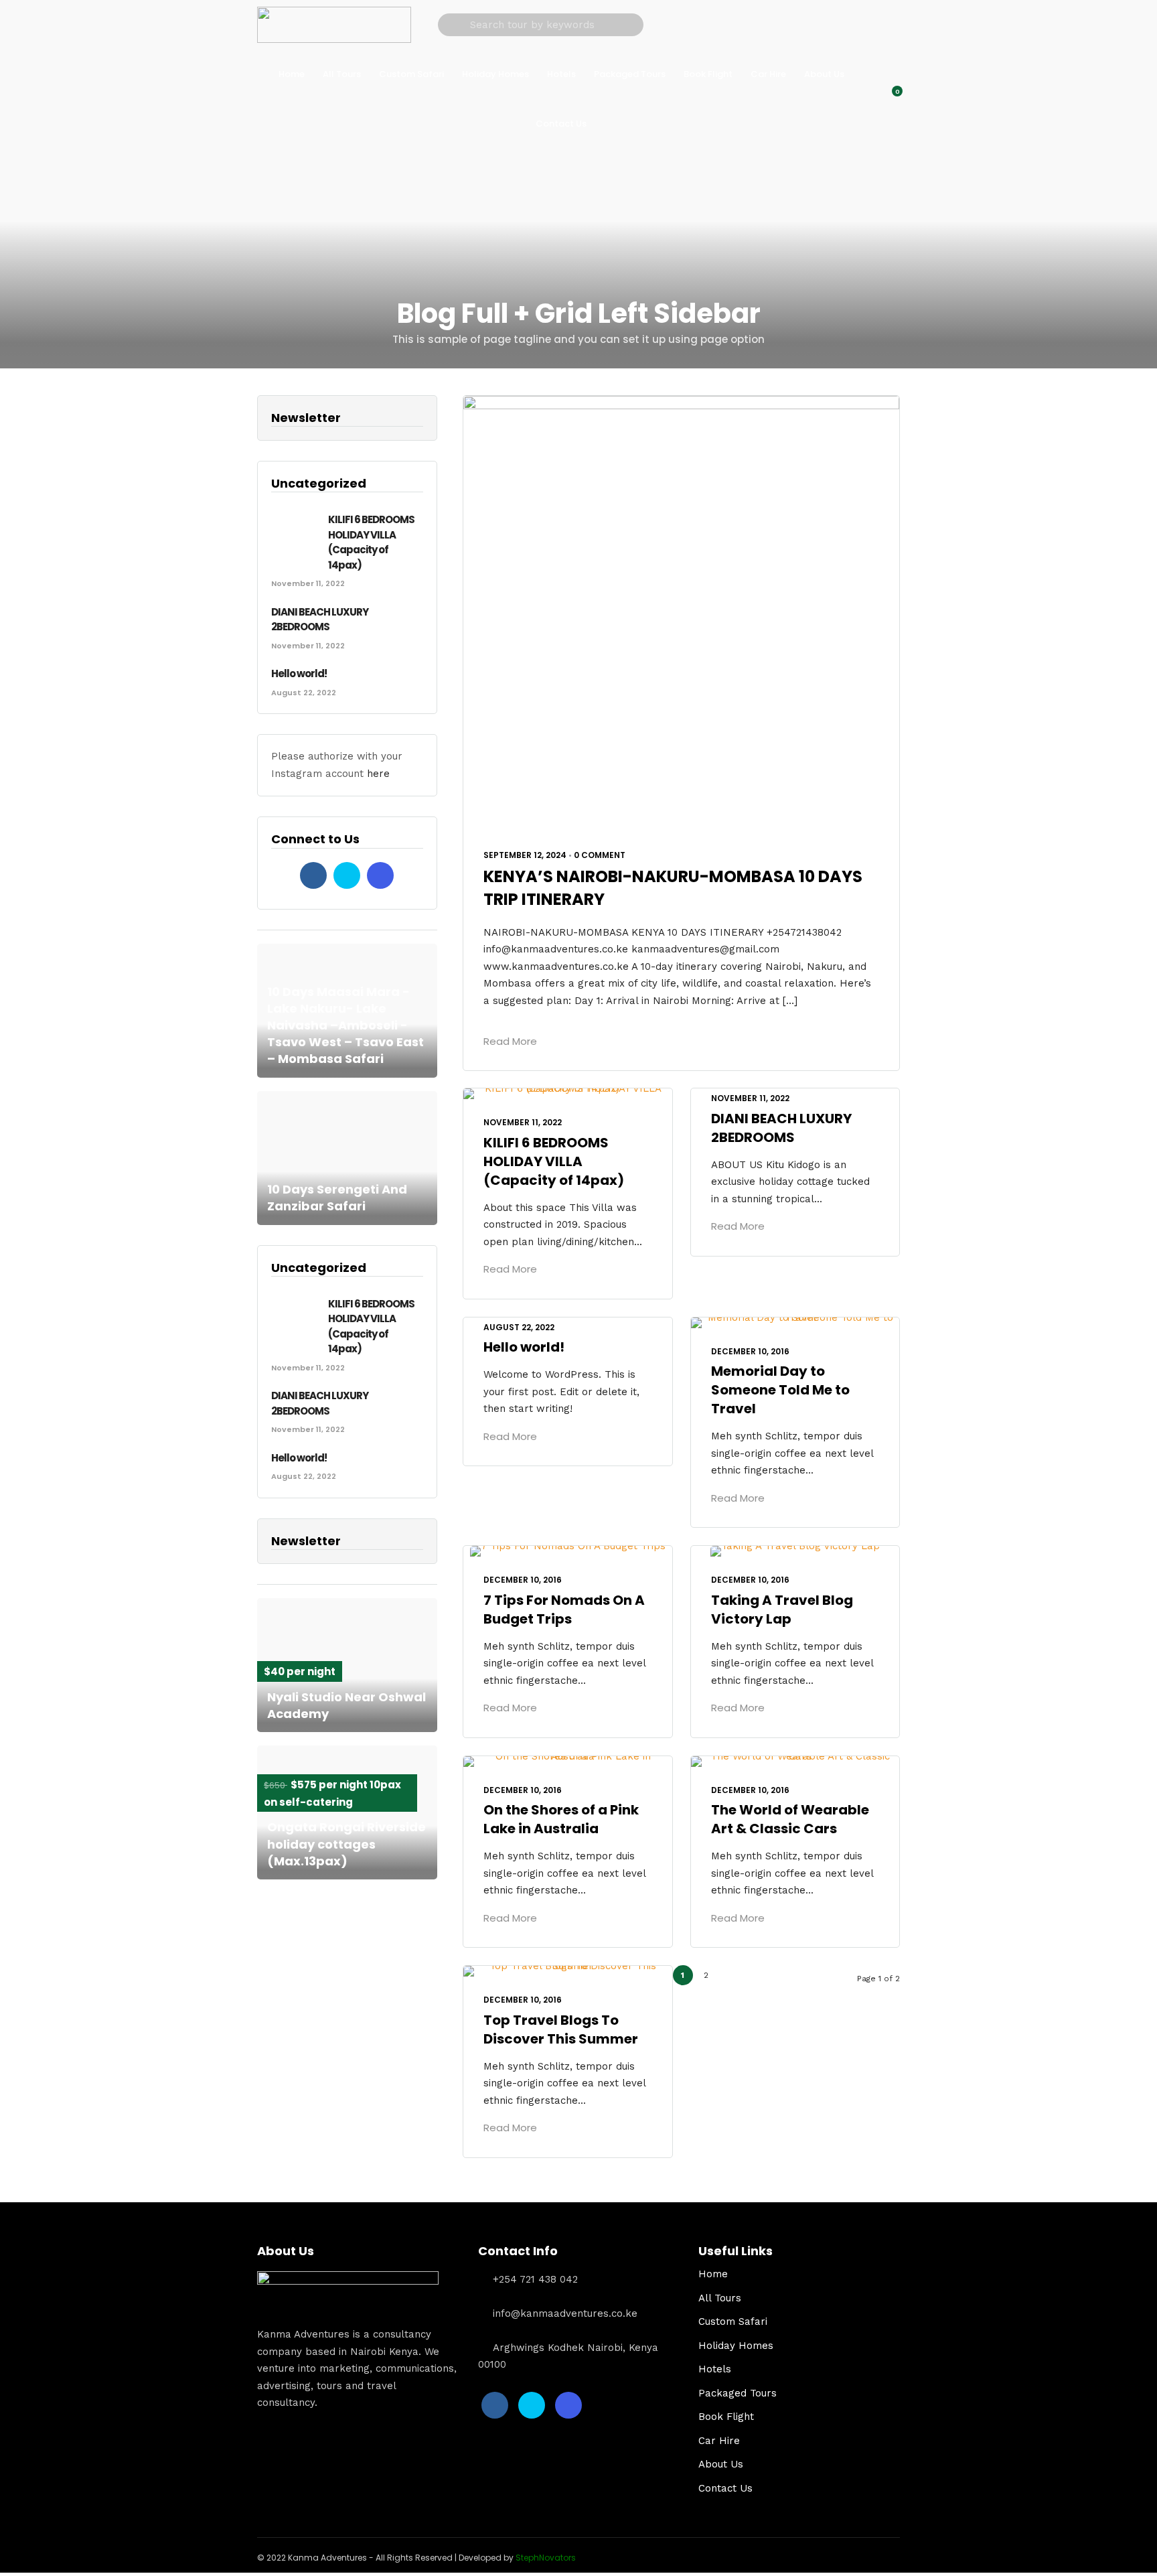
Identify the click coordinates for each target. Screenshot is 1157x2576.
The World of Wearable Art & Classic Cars (790, 1819)
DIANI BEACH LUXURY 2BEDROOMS (781, 1128)
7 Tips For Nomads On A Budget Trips (564, 1609)
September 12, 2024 (525, 855)
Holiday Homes (495, 74)
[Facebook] (313, 875)
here (378, 774)
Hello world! (524, 1347)
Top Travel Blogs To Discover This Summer (561, 2029)
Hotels (561, 74)
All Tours (342, 74)
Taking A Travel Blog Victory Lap (782, 1609)
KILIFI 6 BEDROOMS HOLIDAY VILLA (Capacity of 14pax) (554, 1161)
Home (292, 74)
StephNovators (546, 2558)
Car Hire (768, 74)
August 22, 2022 (519, 1327)
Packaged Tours (630, 74)
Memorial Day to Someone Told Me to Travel (780, 1390)
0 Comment (600, 855)
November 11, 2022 (523, 1122)
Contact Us (561, 124)
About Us (824, 74)
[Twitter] (347, 875)
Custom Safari (411, 74)
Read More (510, 1041)
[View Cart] (890, 98)
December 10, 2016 (750, 1351)
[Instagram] (380, 875)
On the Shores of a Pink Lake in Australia (561, 1819)
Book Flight (708, 74)
